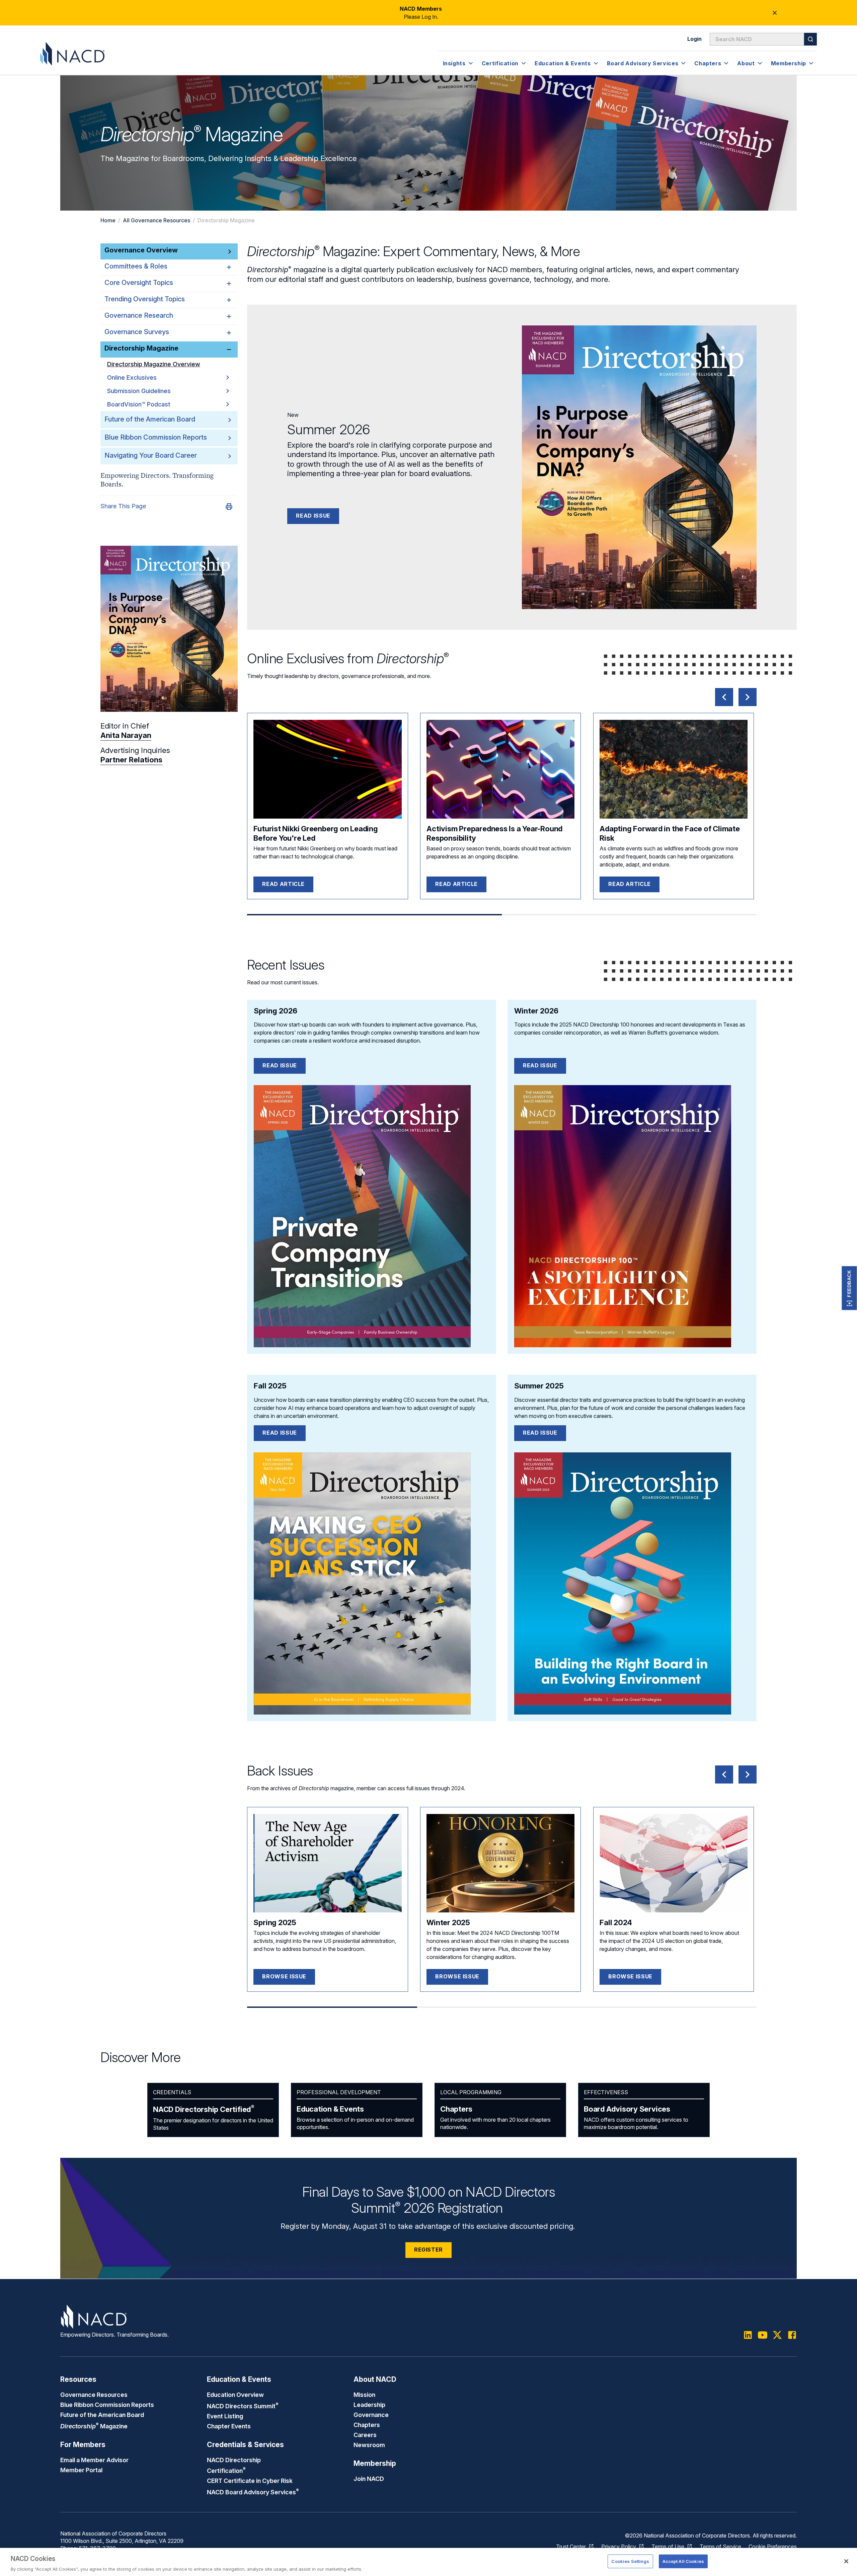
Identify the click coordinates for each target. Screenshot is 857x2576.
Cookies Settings (630, 2561)
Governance (371, 2415)
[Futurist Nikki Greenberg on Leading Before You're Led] (327, 769)
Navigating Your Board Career (151, 455)
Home (108, 220)
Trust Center (571, 2547)
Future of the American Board (150, 419)
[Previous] (724, 697)
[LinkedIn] (748, 2335)
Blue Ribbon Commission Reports (156, 437)
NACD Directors (243, 2406)
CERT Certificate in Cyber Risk (250, 2481)
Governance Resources (94, 2395)
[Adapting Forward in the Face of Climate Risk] (674, 769)
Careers (365, 2435)
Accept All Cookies (683, 2561)
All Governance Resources (157, 220)
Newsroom (369, 2445)
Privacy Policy (619, 2547)
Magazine (94, 2426)
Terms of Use (668, 2547)
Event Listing (225, 2416)
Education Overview (235, 2395)
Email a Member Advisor (94, 2460)
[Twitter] (777, 2335)
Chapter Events (229, 2426)
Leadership (369, 2405)
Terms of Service (720, 2547)
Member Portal (81, 2470)
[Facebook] (792, 2335)
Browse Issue (284, 1976)
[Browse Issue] (327, 1863)
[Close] (846, 2561)
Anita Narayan (126, 736)
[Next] (748, 697)
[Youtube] (763, 2335)
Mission (364, 2395)
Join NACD (369, 2479)
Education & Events (330, 2109)
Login (694, 39)
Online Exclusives (132, 377)
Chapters (456, 2109)
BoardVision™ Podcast (139, 404)
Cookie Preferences (773, 2547)
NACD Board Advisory (253, 2492)
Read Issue (313, 516)
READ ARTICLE (283, 884)
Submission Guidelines (139, 391)
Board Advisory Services (627, 2109)
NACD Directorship (204, 2109)
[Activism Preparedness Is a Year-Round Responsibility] (500, 769)
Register (428, 2250)
